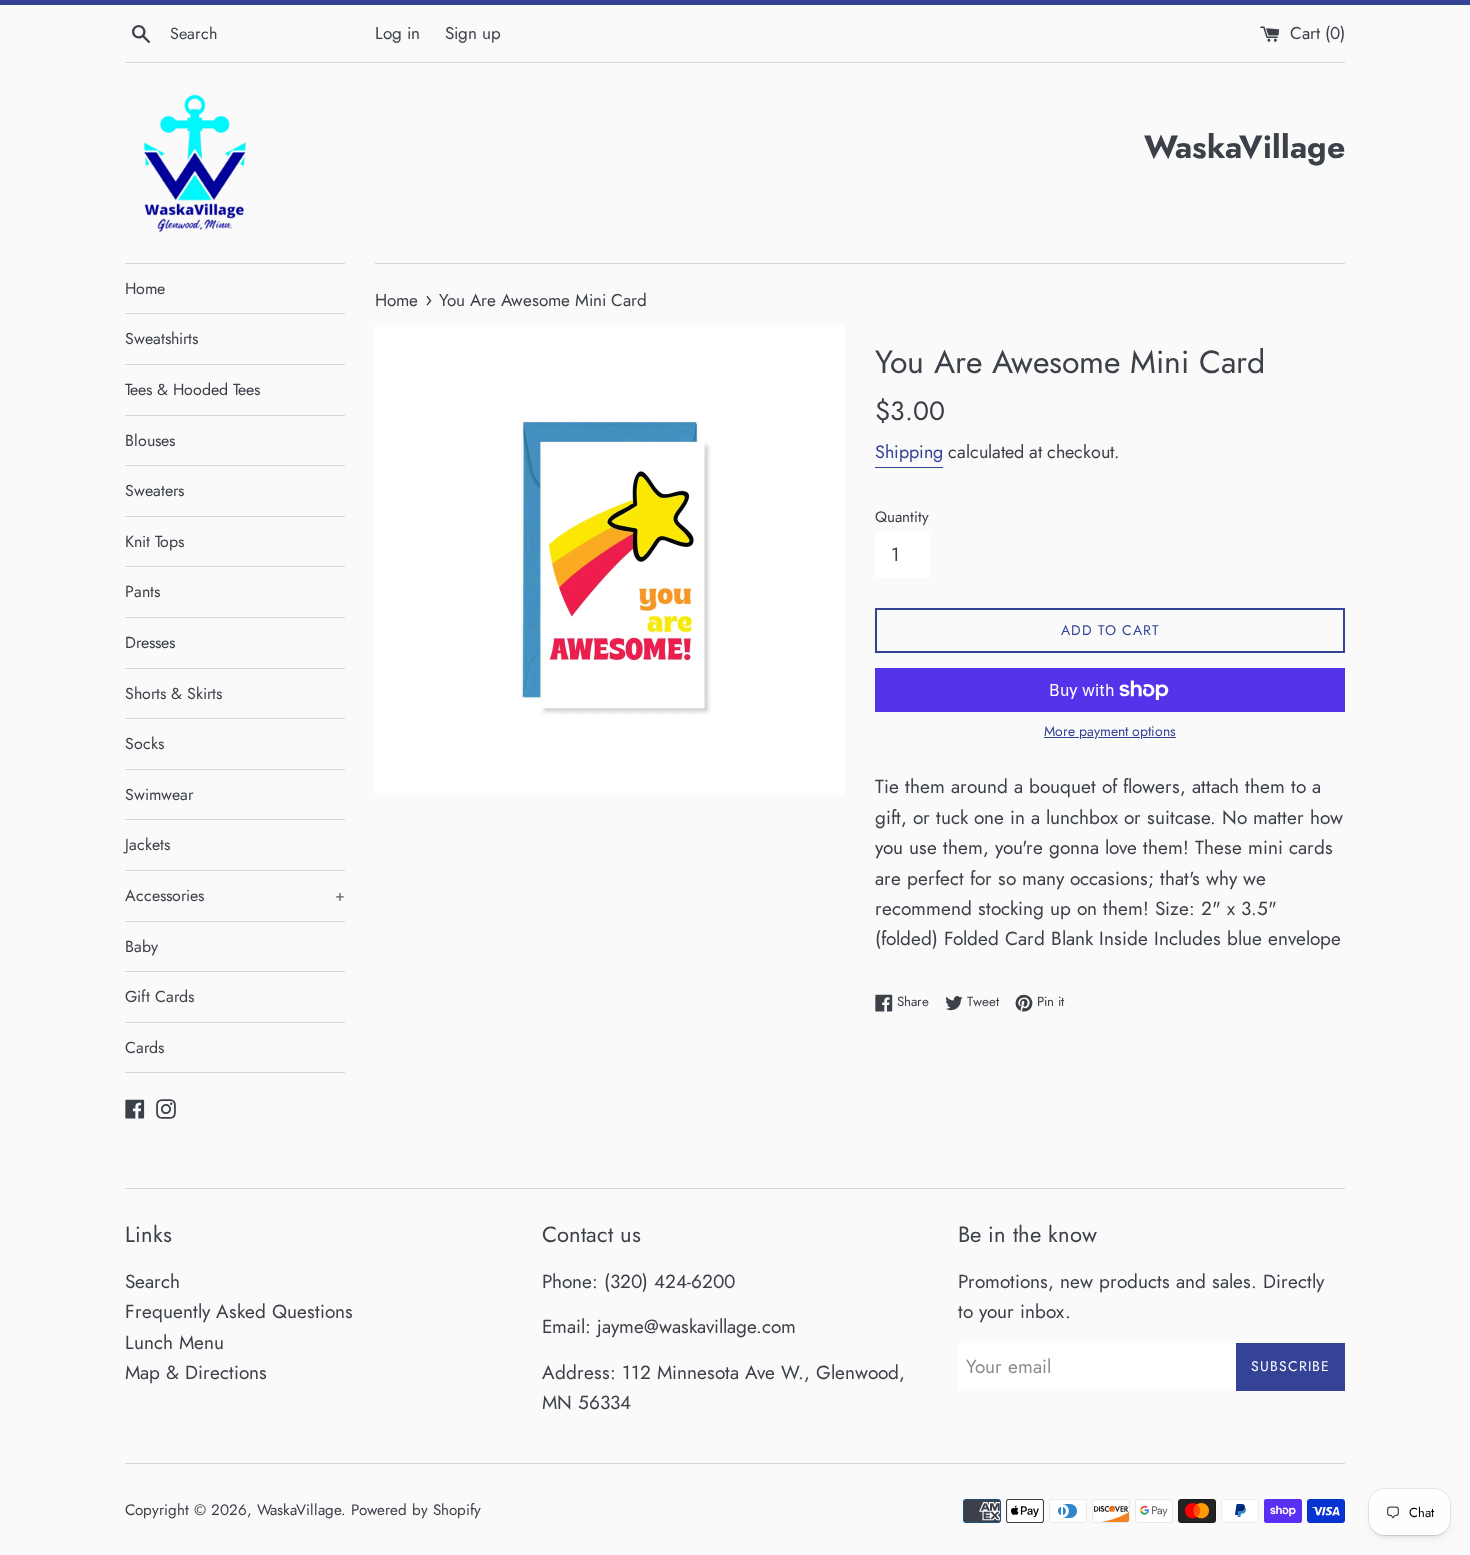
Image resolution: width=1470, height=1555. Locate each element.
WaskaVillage (299, 1510)
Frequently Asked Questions (239, 1311)
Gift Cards (159, 996)
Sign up (473, 33)
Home (145, 288)
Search (152, 1281)
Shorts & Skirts (173, 693)
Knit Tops (154, 541)
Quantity (902, 517)
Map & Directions (196, 1372)
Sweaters (154, 490)
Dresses (150, 642)
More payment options (1110, 731)
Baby (141, 946)
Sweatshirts (161, 338)
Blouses (150, 440)
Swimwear (159, 794)
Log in (397, 33)
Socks (144, 743)
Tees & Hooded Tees (192, 389)
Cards (144, 1047)
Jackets (147, 844)
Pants (142, 591)
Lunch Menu (174, 1342)
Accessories (235, 895)
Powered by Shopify (416, 1510)
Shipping (909, 452)
